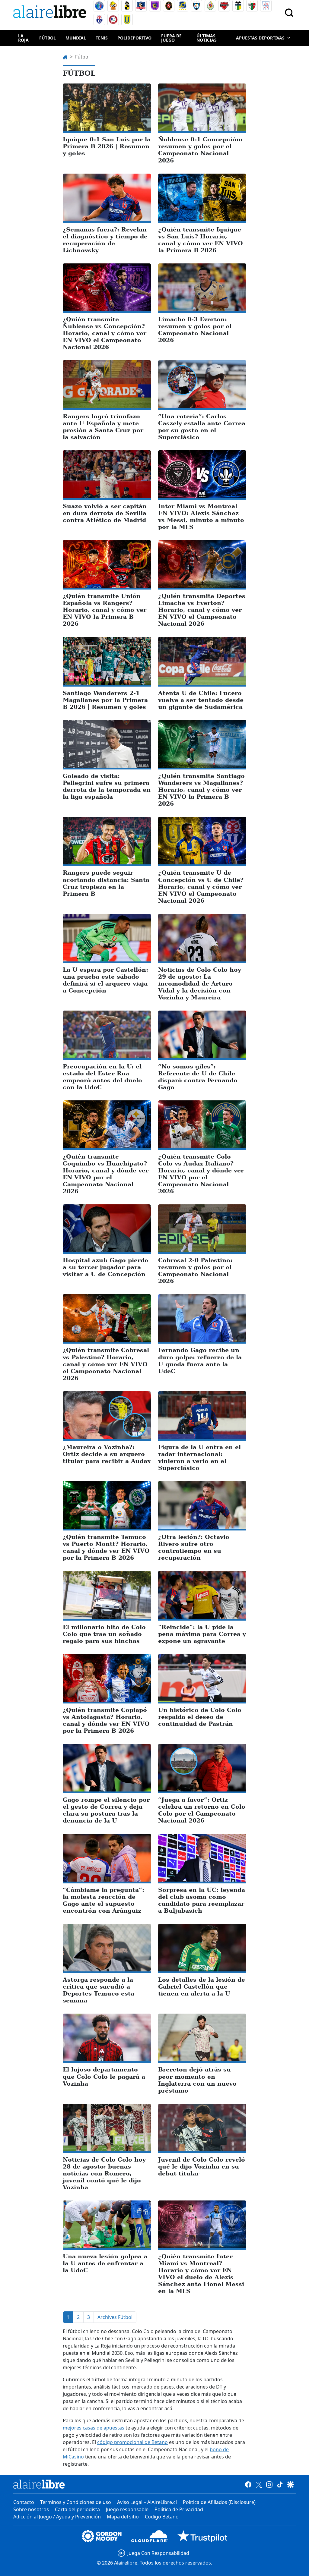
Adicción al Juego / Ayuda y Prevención (57, 2517)
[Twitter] (259, 2484)
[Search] (289, 13)
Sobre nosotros (31, 2509)
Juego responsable (127, 2509)
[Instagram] (269, 2484)
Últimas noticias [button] (207, 38)
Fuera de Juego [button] (171, 38)
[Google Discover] (290, 2484)
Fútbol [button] (48, 38)
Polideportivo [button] (134, 38)
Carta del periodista (77, 2509)
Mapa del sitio (123, 2517)
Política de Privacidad (179, 2509)
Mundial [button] (76, 38)
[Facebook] (248, 2484)
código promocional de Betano (132, 2442)
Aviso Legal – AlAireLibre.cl (147, 2502)
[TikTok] (280, 2484)
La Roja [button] (23, 38)
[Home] (51, 13)
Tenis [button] (102, 38)
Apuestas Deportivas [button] (260, 38)
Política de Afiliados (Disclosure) (219, 2502)
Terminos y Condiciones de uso (76, 2502)
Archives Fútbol (115, 2317)
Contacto (24, 2502)
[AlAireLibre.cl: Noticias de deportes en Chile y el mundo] (39, 2484)
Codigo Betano (162, 2517)
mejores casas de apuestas (94, 2428)
